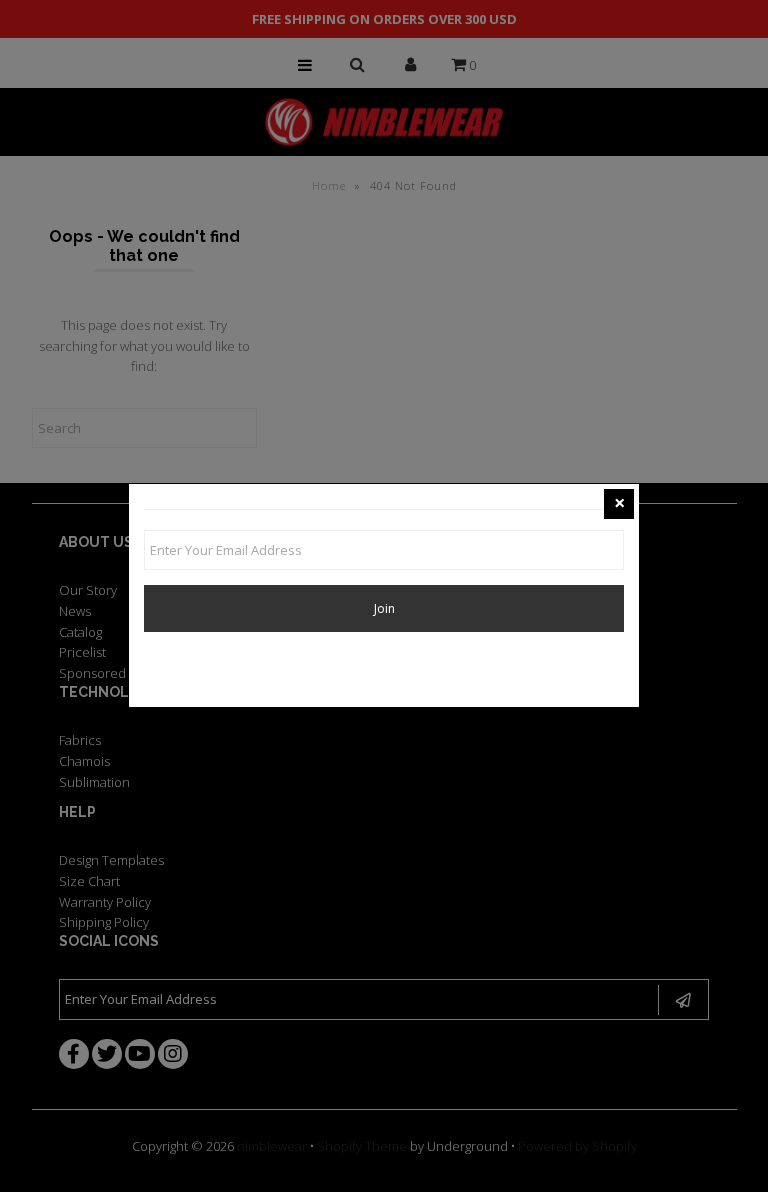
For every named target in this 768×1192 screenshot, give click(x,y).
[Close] (619, 504)
